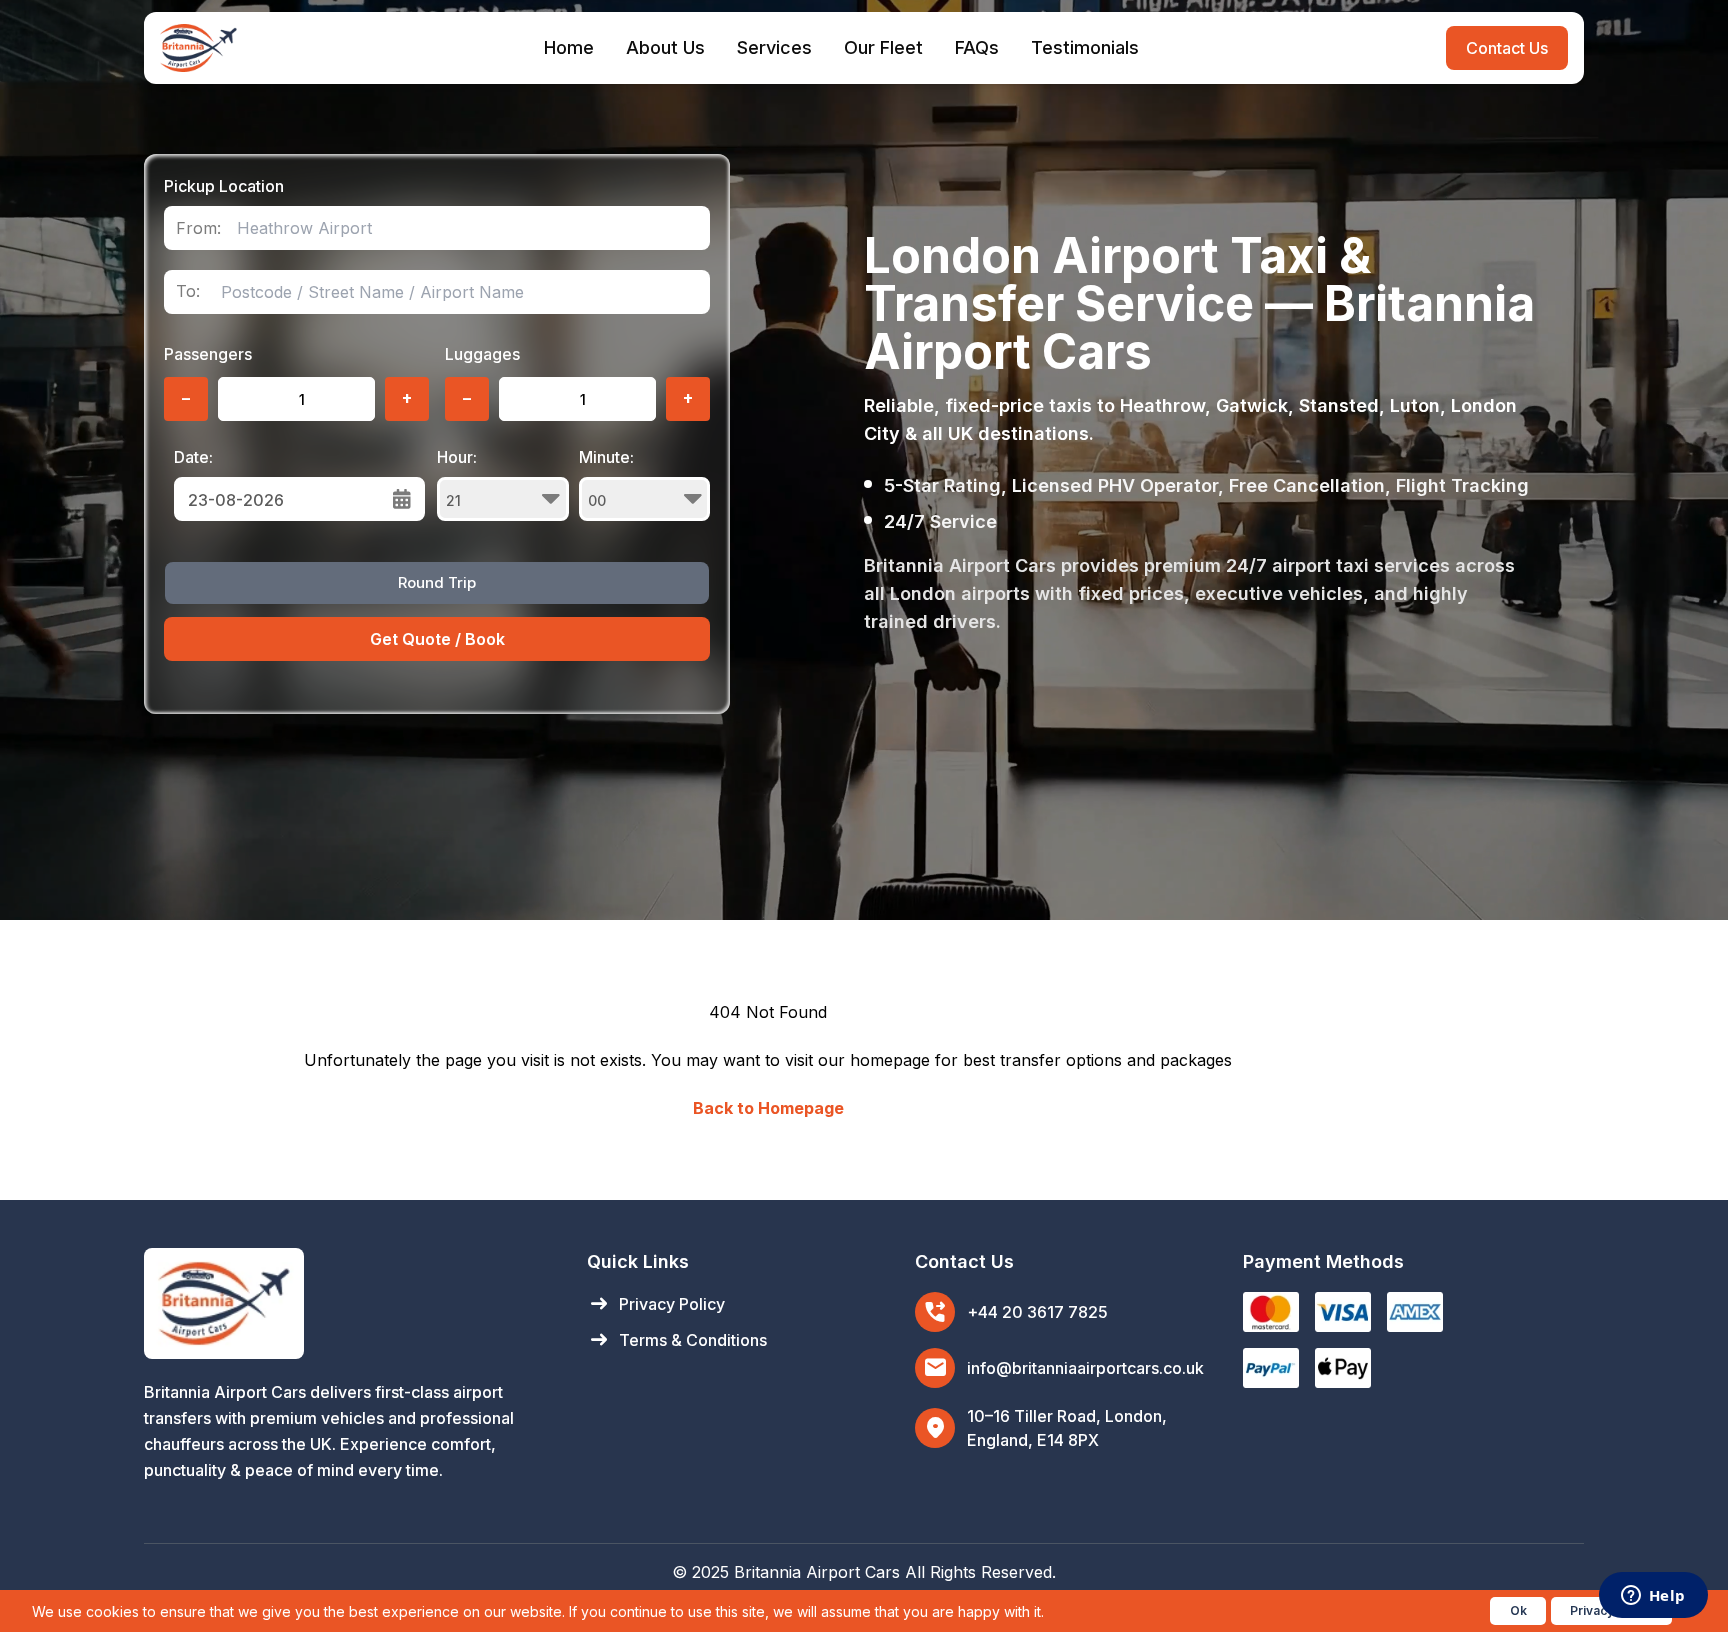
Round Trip (437, 582)
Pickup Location (224, 186)
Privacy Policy (656, 1304)
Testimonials (1085, 47)
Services (774, 47)
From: (198, 228)
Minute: (606, 457)
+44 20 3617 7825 (1037, 1312)
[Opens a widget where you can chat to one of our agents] (1653, 1597)
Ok (1518, 1610)
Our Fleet (883, 47)
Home (569, 47)
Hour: (457, 457)
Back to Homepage (768, 1108)
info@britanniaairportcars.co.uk (1085, 1368)
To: (188, 291)
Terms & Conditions (677, 1340)
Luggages (482, 354)
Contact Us (1507, 48)
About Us (665, 47)
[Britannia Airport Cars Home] (345, 1303)
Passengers (208, 354)
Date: (193, 457)
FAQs (977, 47)
